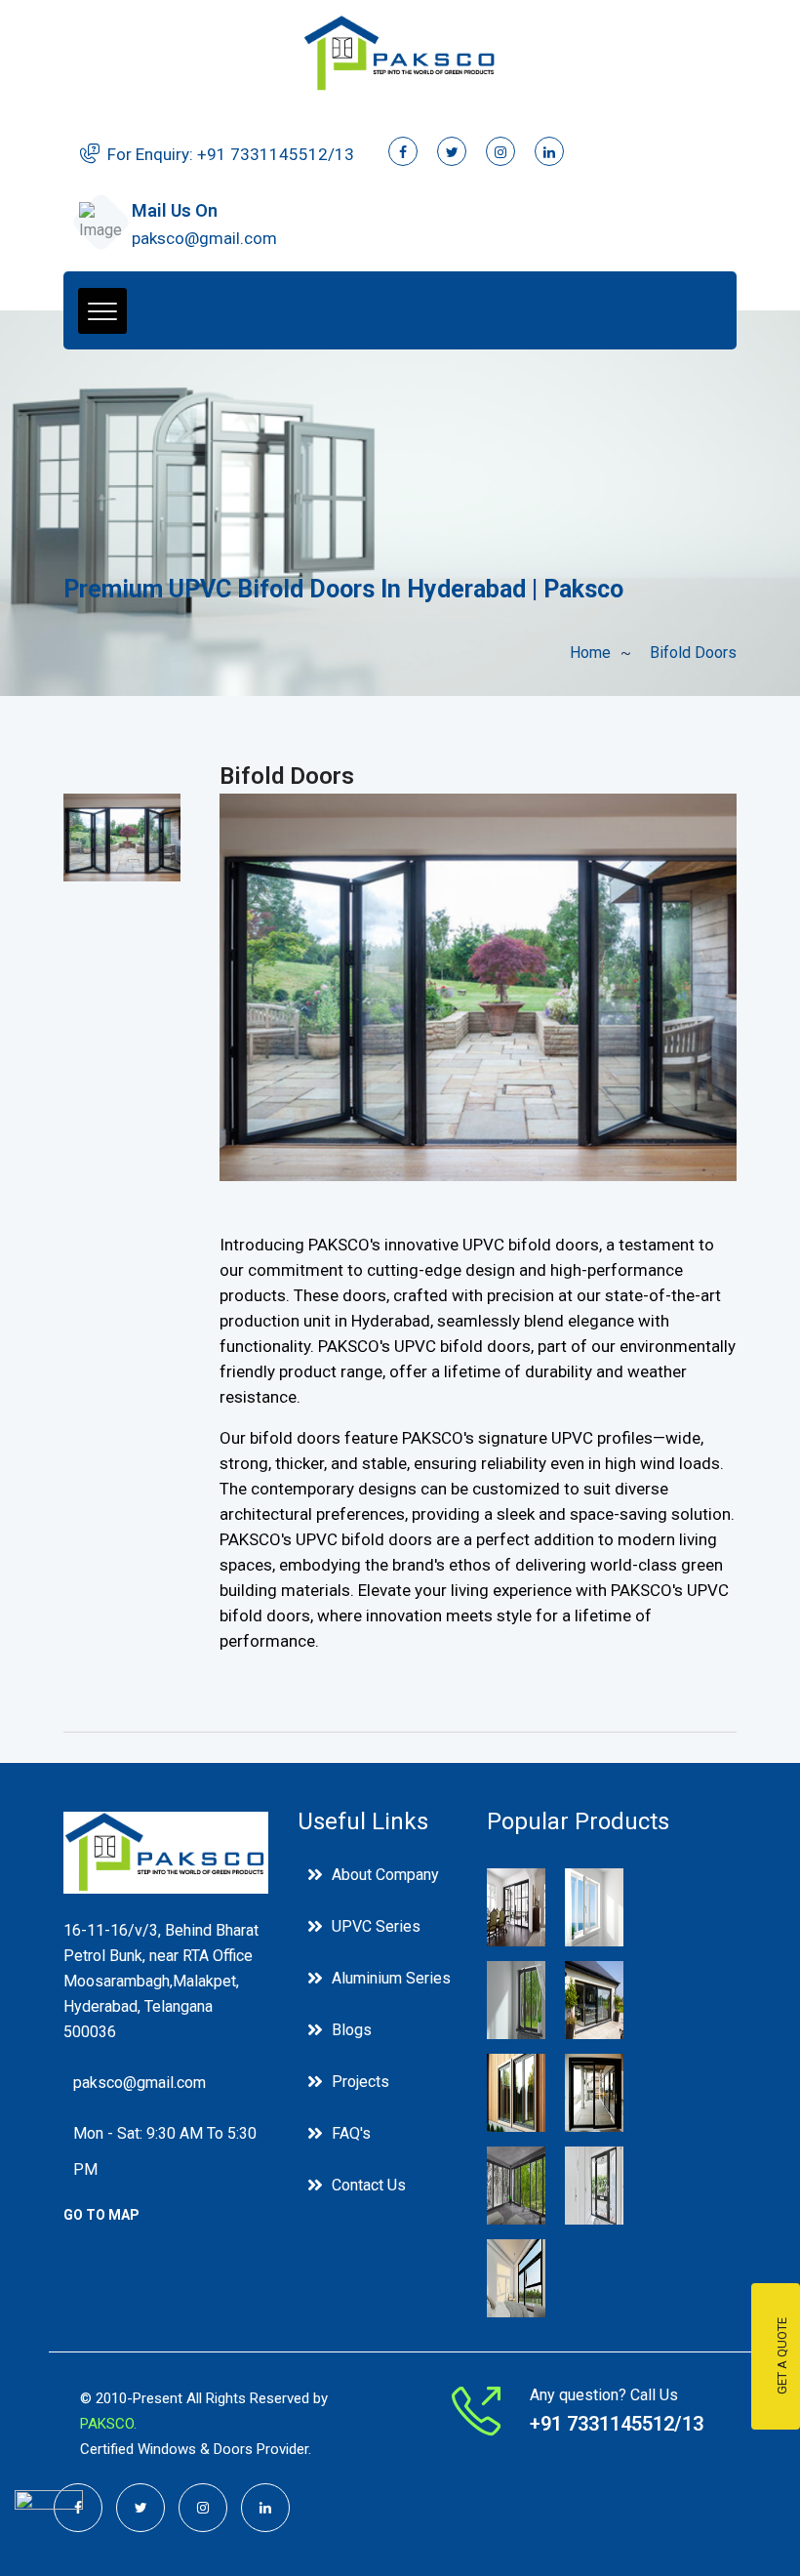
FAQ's (351, 2133)
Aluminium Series (391, 1978)
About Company (385, 1875)
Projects (360, 2082)
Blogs (352, 2030)
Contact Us (369, 2185)
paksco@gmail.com (204, 238)
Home (590, 653)
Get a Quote (782, 2357)
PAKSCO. (108, 2424)
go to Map (101, 2215)
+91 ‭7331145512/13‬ (276, 154)
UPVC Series (376, 1926)
